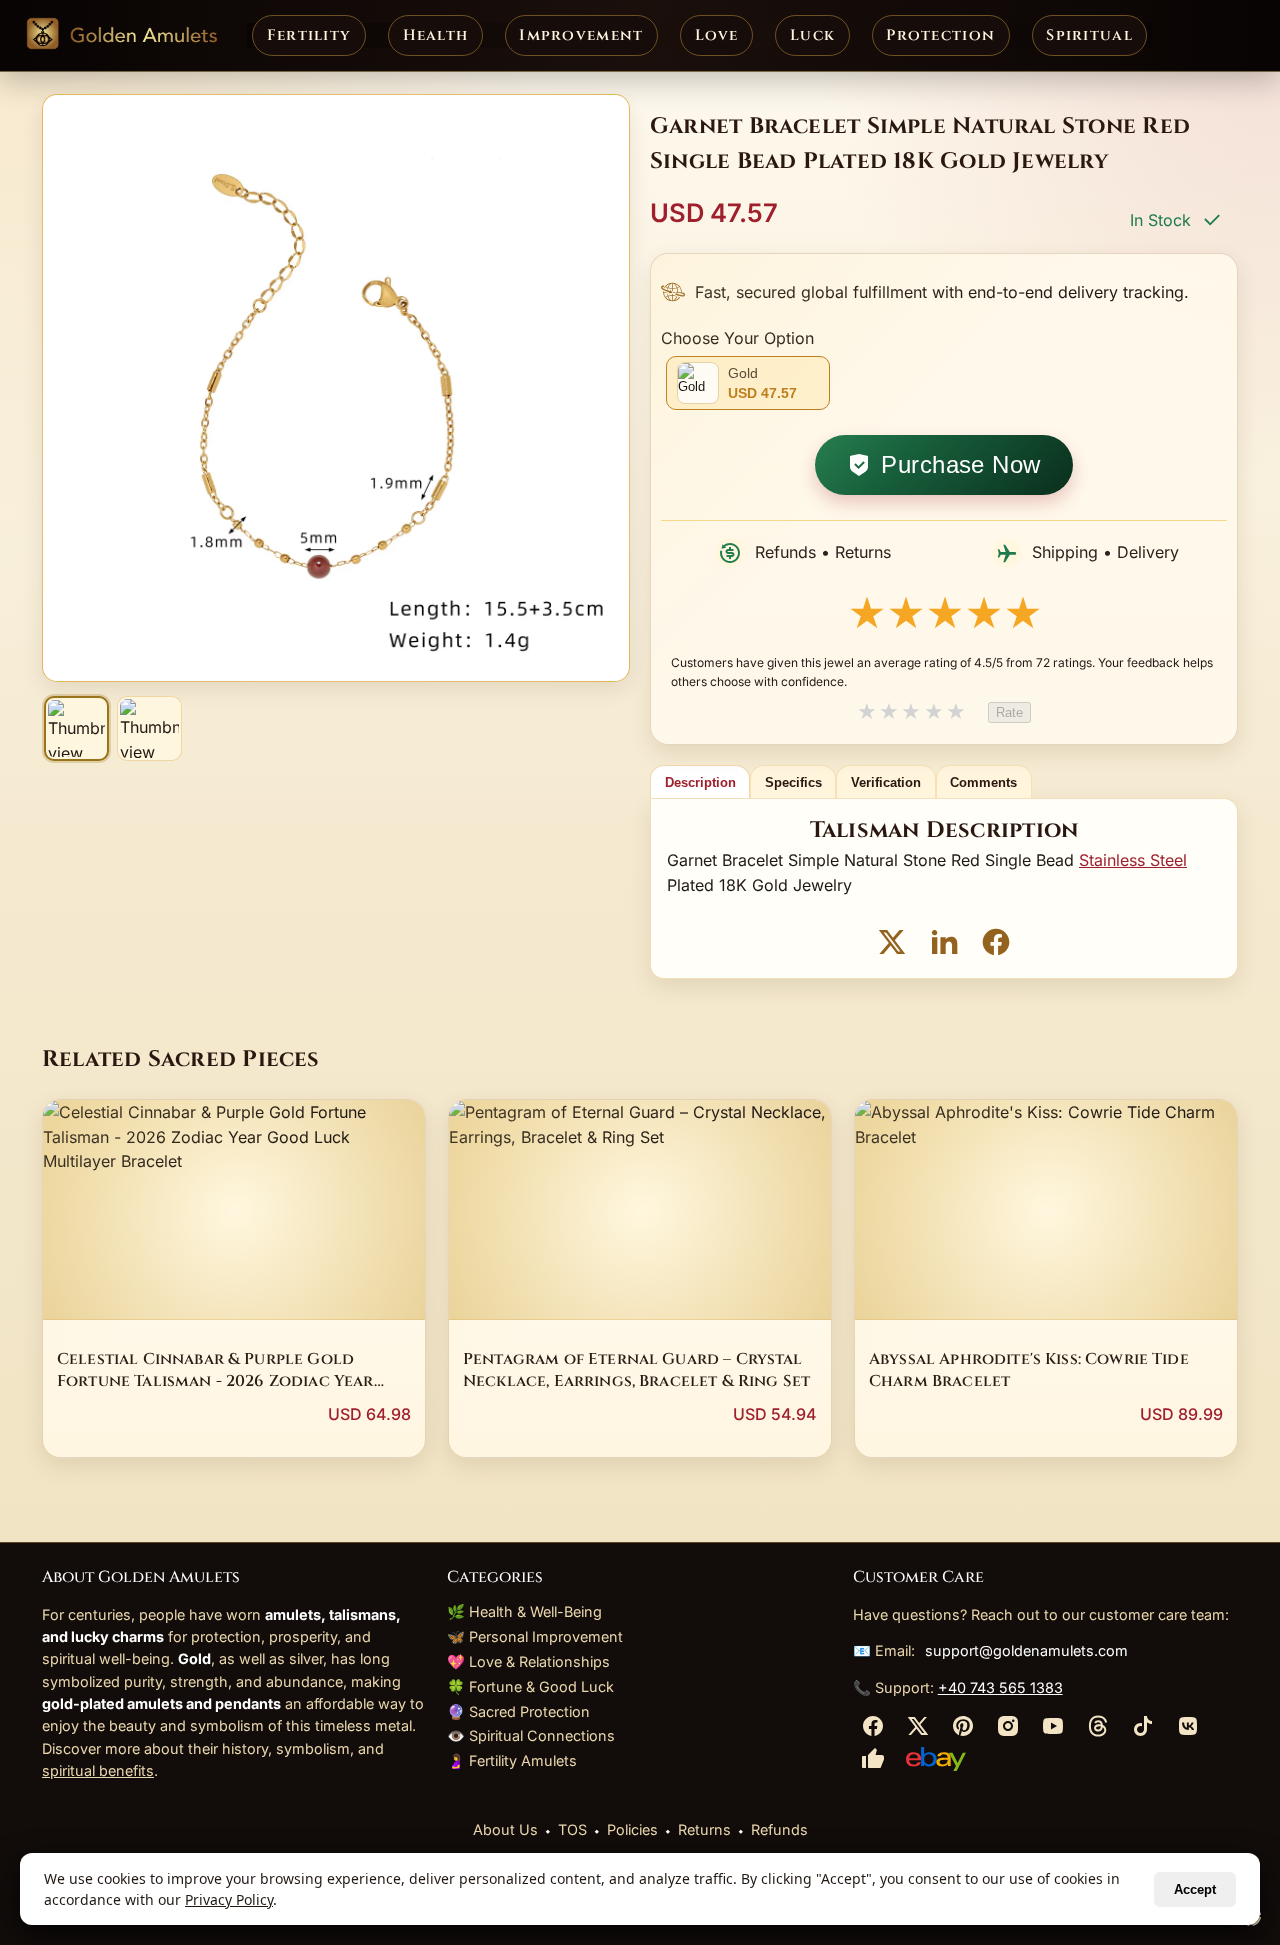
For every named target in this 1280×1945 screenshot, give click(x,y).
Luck (812, 35)
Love (717, 35)
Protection (940, 35)
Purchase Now (961, 464)
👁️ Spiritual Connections (531, 1735)
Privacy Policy (229, 1899)
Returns (704, 1829)
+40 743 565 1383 (1000, 1687)
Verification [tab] (886, 782)
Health (436, 35)
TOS (572, 1829)
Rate (1009, 712)
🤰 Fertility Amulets (512, 1760)
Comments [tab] (983, 782)
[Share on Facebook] (996, 945)
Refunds (779, 1829)
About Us (505, 1829)
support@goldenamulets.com (1026, 1650)
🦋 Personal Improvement (535, 1636)
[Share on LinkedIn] (944, 945)
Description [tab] (700, 782)
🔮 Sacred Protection (518, 1711)
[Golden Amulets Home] (121, 35)
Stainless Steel (1133, 860)
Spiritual (1089, 35)
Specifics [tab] (793, 782)
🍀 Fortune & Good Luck (530, 1686)
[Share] (873, 1731)
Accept (1195, 1889)
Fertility (309, 35)
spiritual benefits (98, 1770)
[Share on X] (892, 945)
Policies (632, 1829)
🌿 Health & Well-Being (524, 1611)
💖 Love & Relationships (528, 1661)
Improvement (581, 35)
